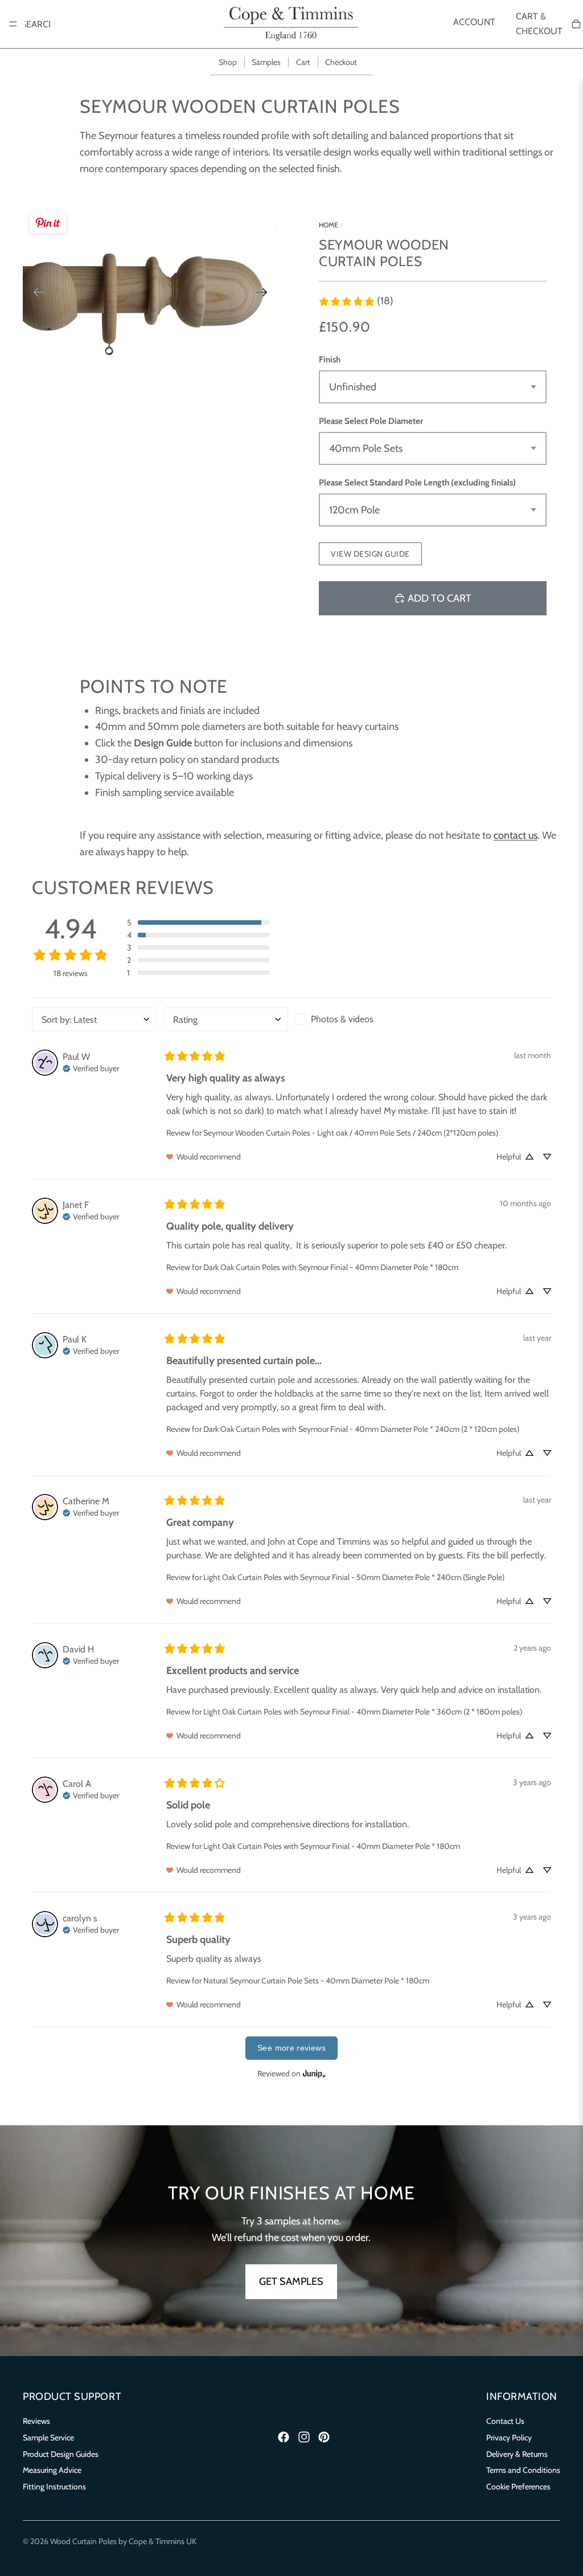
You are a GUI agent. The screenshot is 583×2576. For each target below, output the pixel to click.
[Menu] (13, 24)
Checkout (341, 62)
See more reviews (291, 2048)
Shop (228, 62)
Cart (303, 62)
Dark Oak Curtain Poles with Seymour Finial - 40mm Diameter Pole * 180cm (331, 1267)
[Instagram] (304, 2437)
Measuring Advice (52, 2470)
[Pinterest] (324, 2437)
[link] (356, 301)
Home (329, 225)
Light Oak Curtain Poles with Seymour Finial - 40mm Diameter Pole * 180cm (332, 1846)
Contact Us (505, 2421)
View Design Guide (370, 554)
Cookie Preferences (518, 2487)
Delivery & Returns (517, 2453)
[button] (198, 922)
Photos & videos (342, 1019)
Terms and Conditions (523, 2470)
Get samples (291, 2281)
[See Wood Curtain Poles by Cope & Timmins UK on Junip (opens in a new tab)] (314, 2074)
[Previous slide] (36, 295)
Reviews (36, 2421)
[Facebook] (284, 2437)
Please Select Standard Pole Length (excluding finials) (417, 483)
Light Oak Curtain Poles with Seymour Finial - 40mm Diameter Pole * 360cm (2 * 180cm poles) (363, 1712)
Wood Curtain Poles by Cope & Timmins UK (123, 2541)
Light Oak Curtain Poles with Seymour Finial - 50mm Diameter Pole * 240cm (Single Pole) (354, 1577)
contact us (516, 835)
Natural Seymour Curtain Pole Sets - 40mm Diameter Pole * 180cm (316, 1981)
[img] (91, 1067)
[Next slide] (265, 295)
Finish (330, 360)
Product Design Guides (61, 2453)
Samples (266, 62)
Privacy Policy (509, 2437)
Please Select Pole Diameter (371, 421)
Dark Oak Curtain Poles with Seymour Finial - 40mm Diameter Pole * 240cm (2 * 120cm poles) (361, 1429)
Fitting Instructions (54, 2487)
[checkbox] (357, 1019)
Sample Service (48, 2437)
